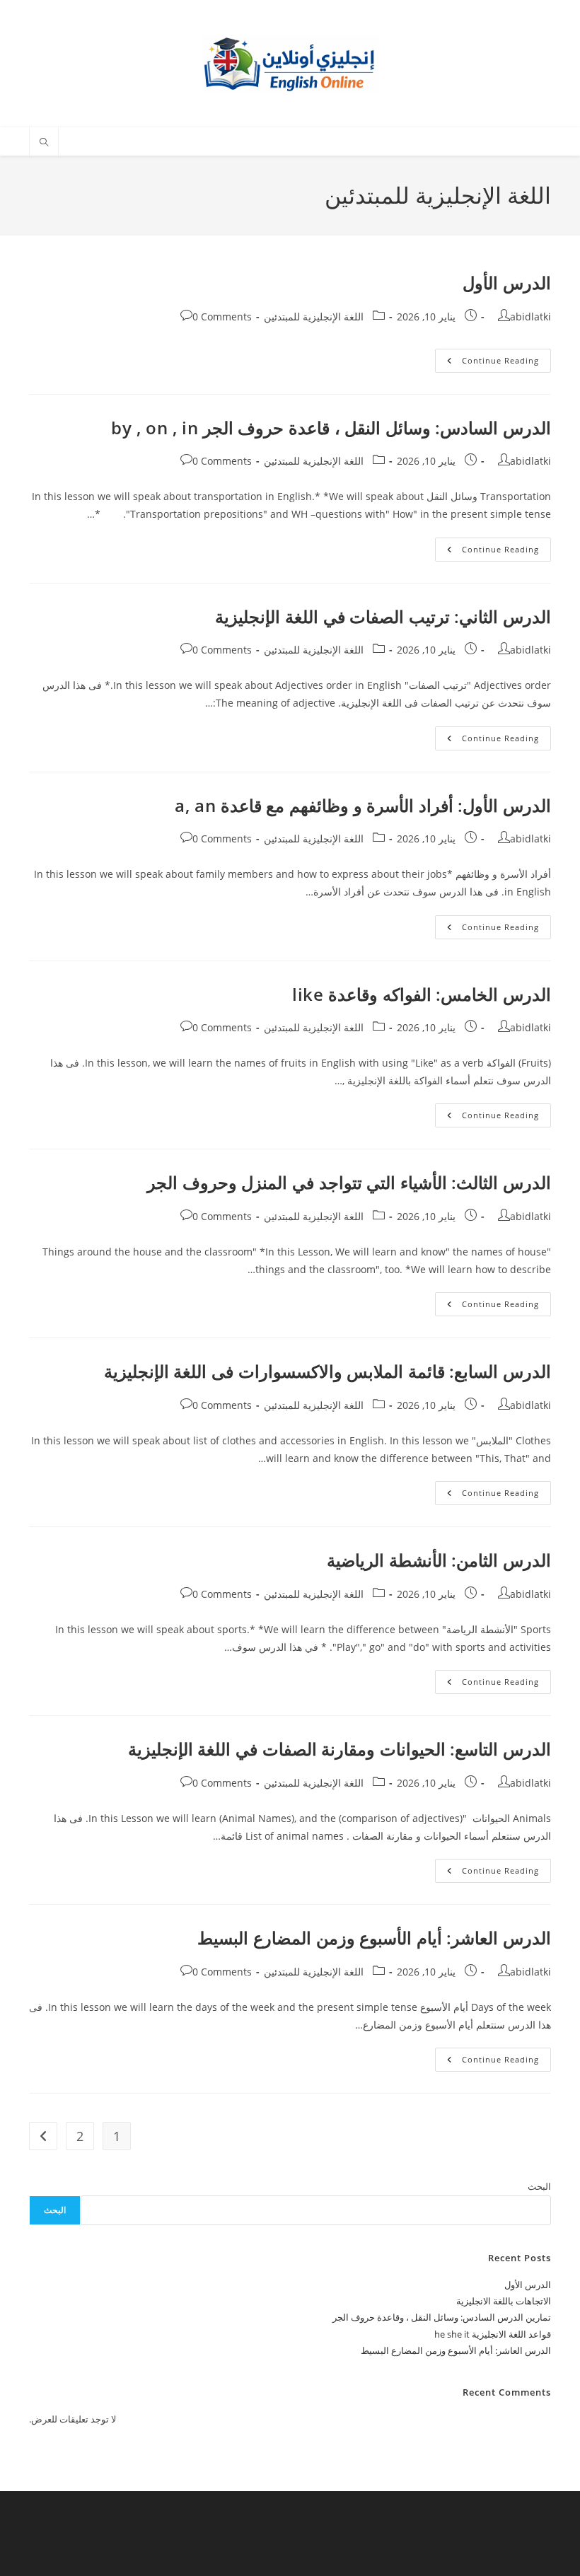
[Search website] (44, 143)
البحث (539, 2186)
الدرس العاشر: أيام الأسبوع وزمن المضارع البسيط (374, 1938)
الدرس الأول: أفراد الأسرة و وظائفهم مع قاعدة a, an (363, 805)
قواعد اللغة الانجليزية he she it (493, 2334)
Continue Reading (487, 363)
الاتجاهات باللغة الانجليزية (504, 2301)
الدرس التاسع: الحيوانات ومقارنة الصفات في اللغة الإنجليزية (340, 1749)
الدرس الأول (507, 283)
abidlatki (530, 317)
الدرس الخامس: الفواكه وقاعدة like (422, 994)
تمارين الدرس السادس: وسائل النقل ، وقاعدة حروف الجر (442, 2317)
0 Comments (222, 317)
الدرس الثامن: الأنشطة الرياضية (439, 1560)
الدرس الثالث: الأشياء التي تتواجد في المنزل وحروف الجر (349, 1182)
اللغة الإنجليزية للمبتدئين (314, 317)
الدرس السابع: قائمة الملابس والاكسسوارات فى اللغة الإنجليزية (327, 1371)
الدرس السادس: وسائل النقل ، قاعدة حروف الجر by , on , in (331, 428)
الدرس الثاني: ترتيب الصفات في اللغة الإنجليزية (383, 616)
